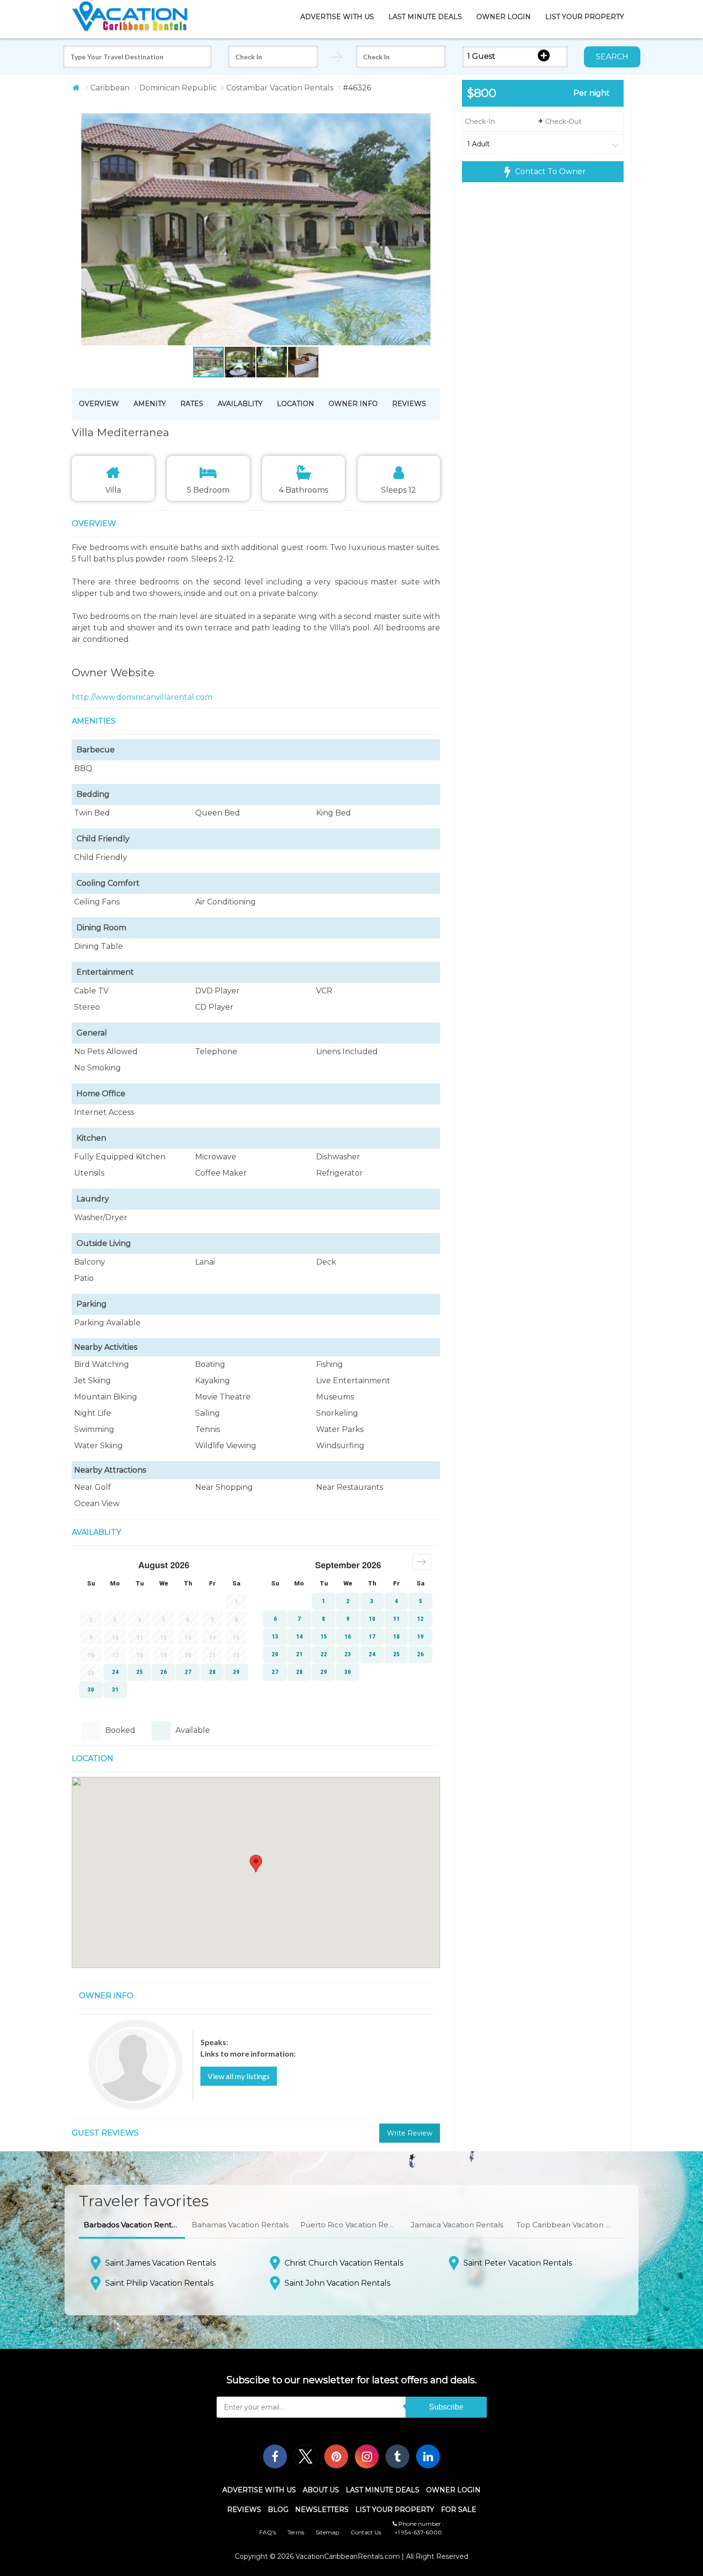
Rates (192, 404)
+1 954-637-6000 (418, 2532)
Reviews (409, 404)
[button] (238, 230)
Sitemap (327, 2532)
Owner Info (353, 404)
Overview (99, 404)
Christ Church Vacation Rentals (344, 2263)
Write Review (410, 2133)
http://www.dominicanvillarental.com (142, 697)
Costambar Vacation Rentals (280, 88)
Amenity (150, 404)
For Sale (459, 2510)
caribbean (110, 88)
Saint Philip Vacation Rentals (159, 2283)
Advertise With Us (337, 17)
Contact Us (366, 2532)
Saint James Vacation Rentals (160, 2263)
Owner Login (504, 17)
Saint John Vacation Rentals (337, 2283)
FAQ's (268, 2532)
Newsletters (322, 2510)
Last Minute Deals (425, 17)
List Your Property (585, 17)
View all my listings (239, 2076)
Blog (278, 2510)
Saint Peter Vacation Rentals (518, 2263)
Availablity (240, 404)
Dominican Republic (178, 88)
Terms (296, 2532)
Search (612, 57)
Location (296, 404)
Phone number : (420, 2524)
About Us (321, 2490)
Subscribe (446, 2407)
